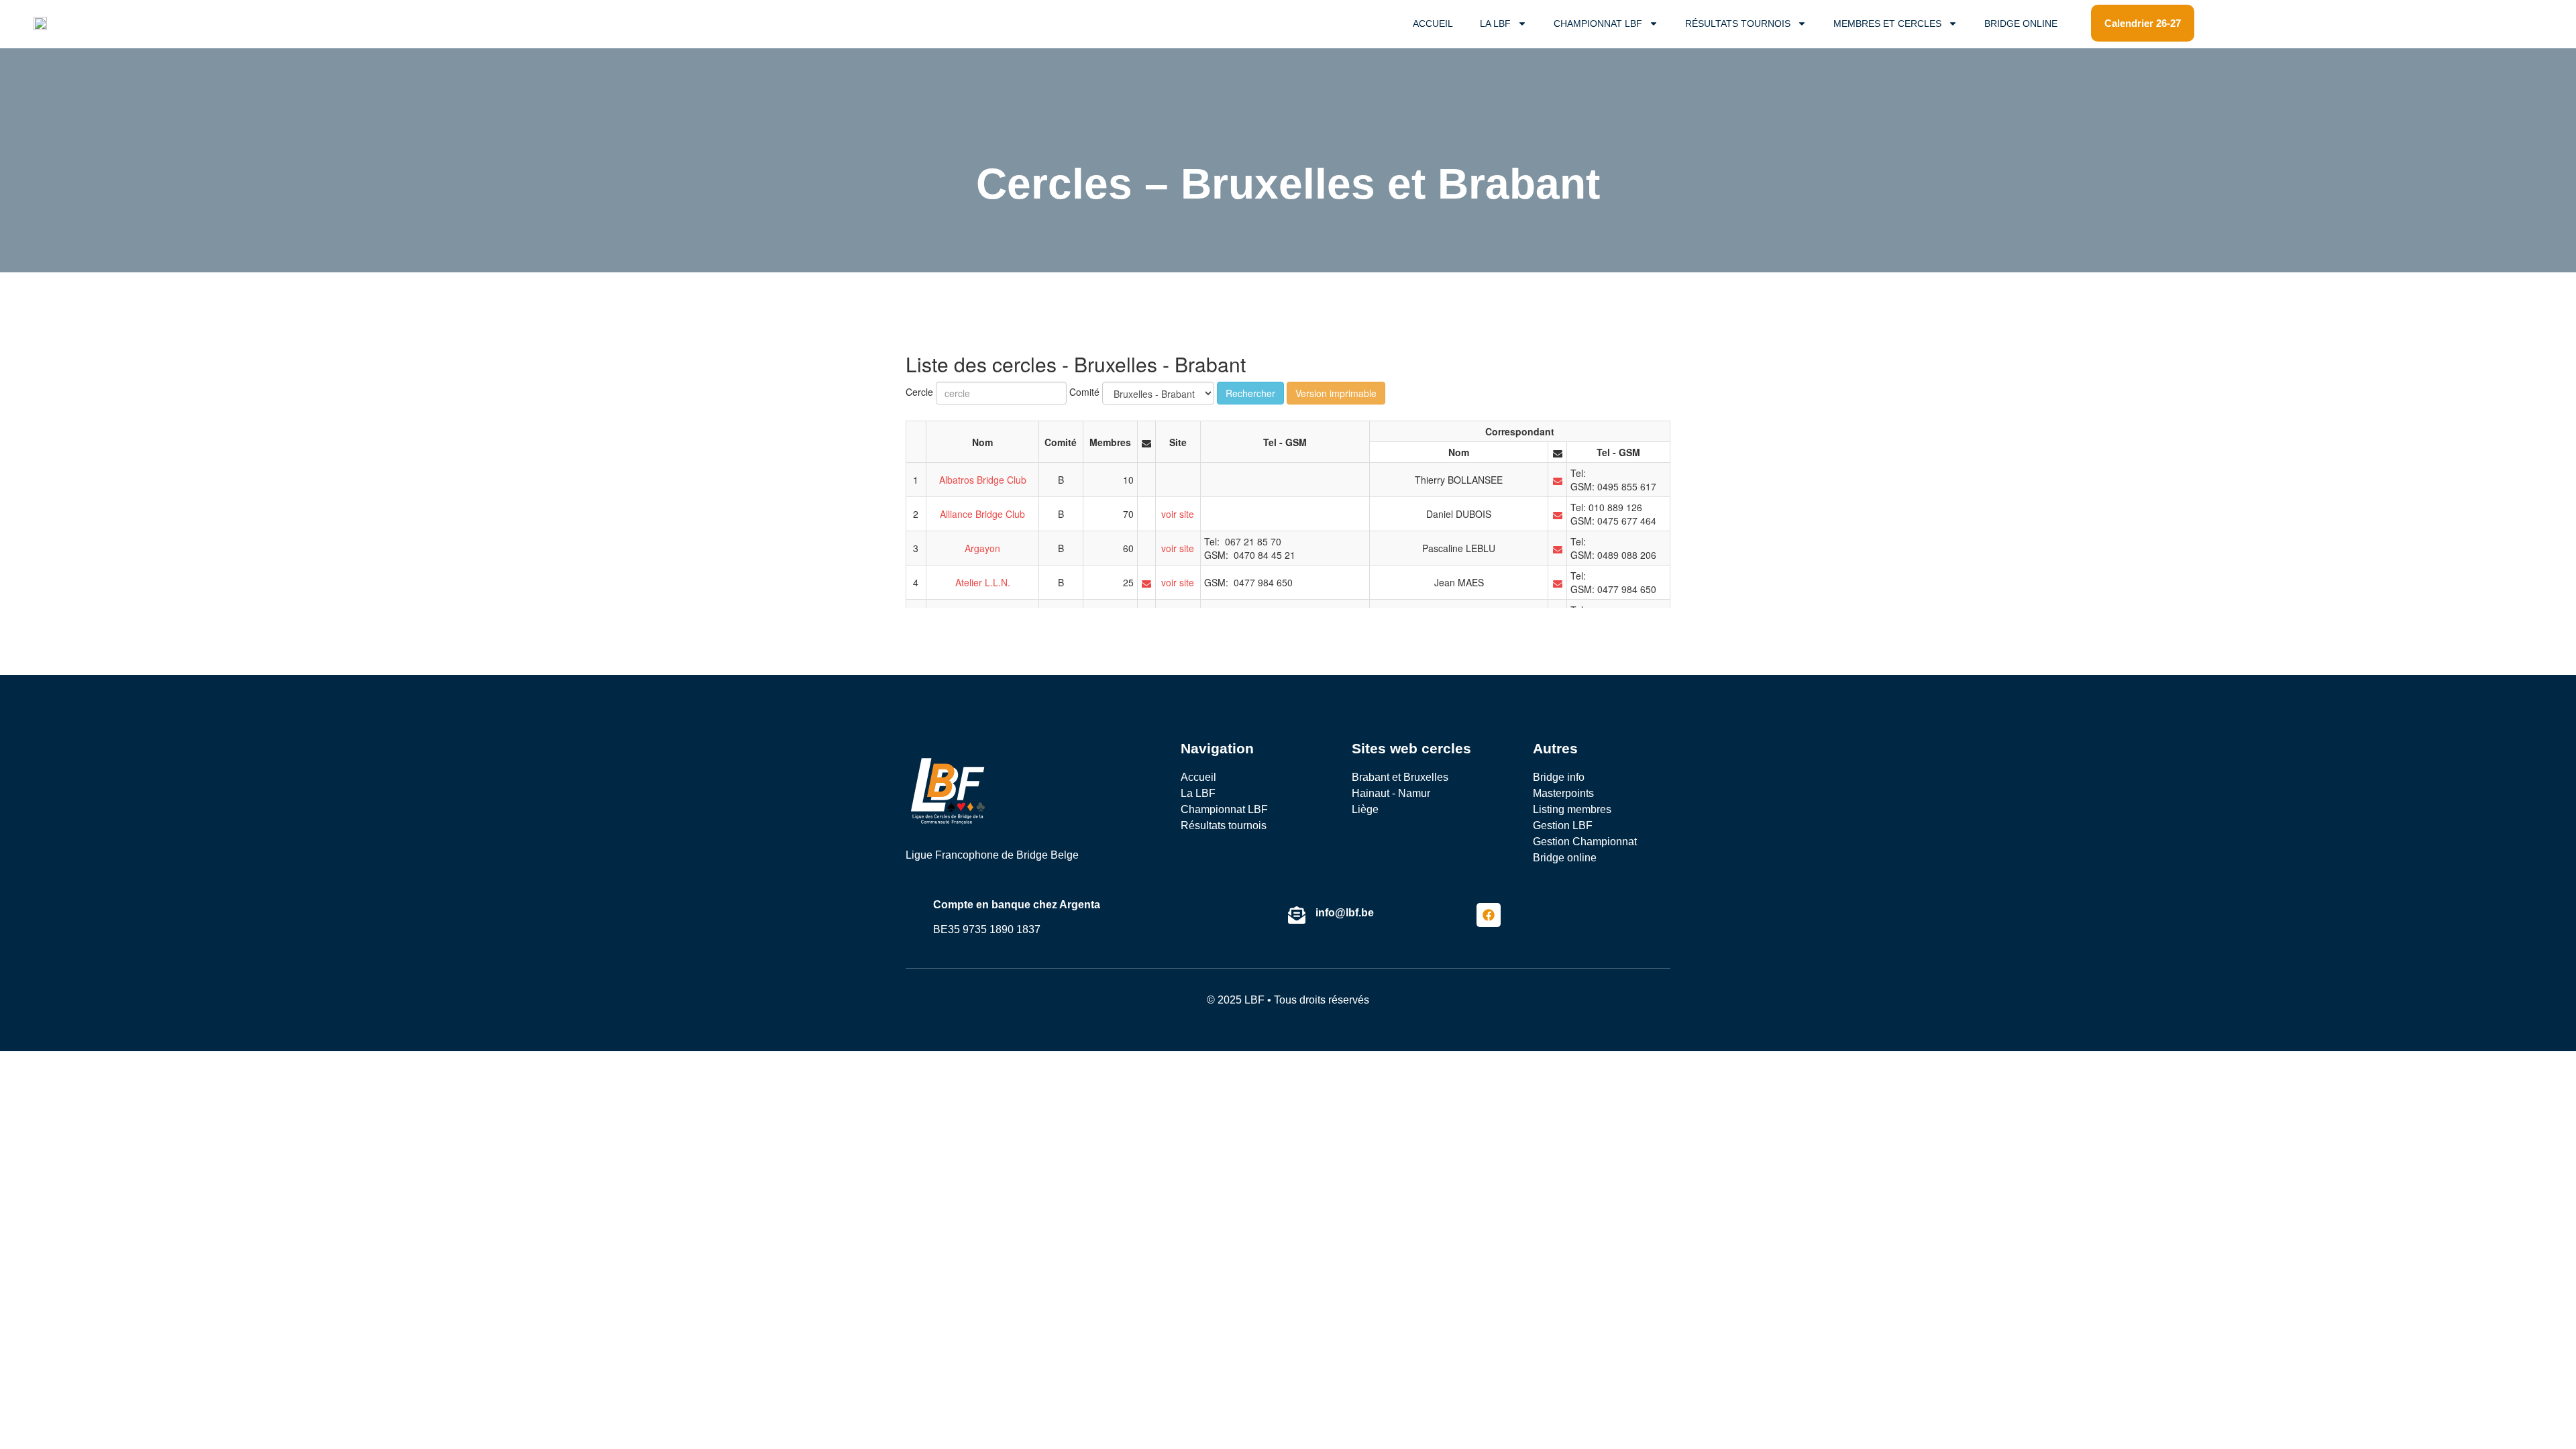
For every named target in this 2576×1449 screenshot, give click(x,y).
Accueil (1433, 23)
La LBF (1495, 23)
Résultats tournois (1738, 23)
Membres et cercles (1887, 23)
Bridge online (2021, 23)
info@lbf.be (1345, 913)
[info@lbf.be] (1297, 915)
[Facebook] (1489, 915)
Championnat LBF (1598, 23)
